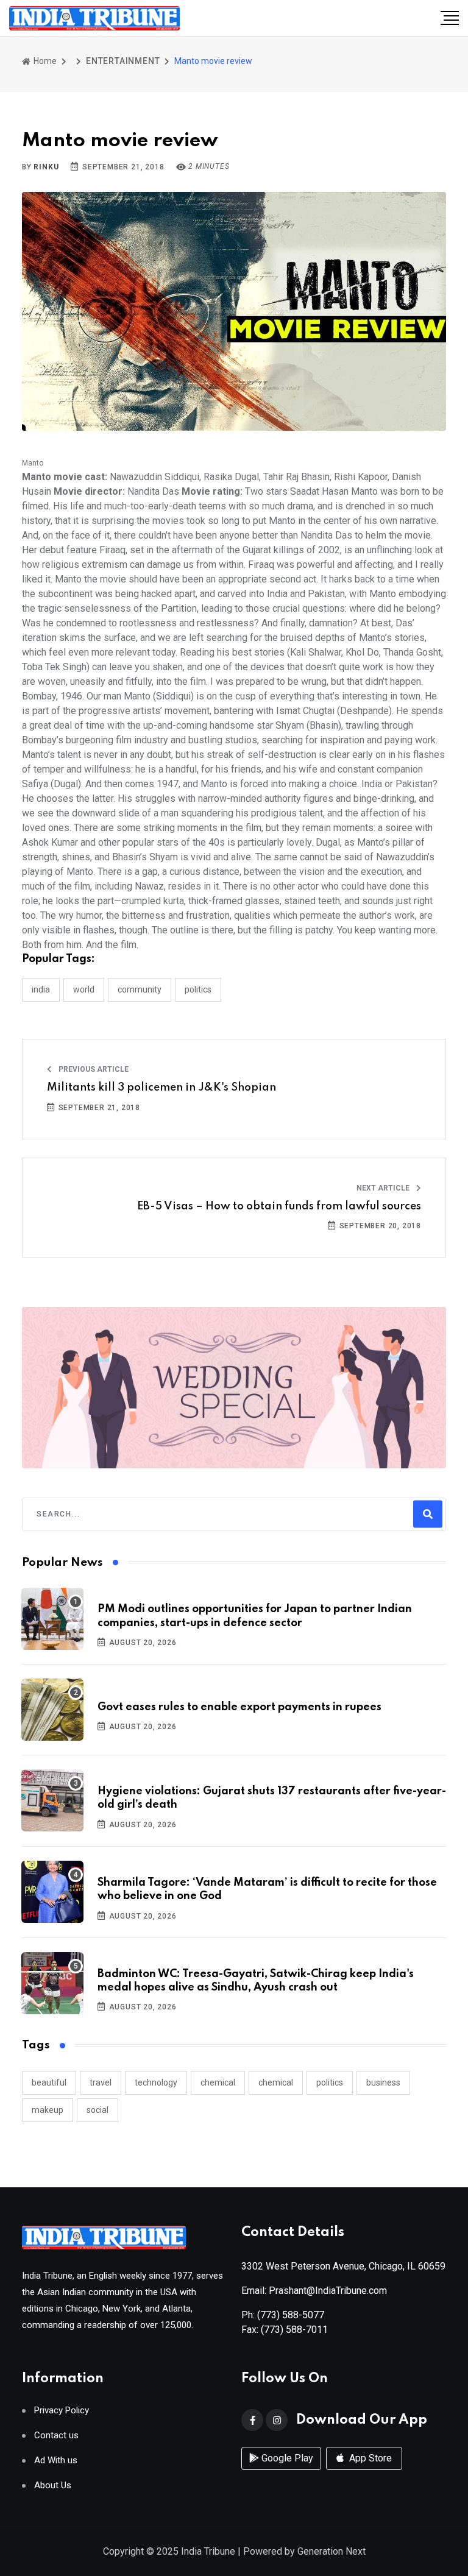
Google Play (286, 2458)
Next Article (384, 1188)
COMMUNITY (140, 989)
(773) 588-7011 (294, 2330)
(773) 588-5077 (291, 2315)
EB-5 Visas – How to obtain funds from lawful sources (279, 1206)
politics (330, 2082)
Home (44, 61)
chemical (218, 2082)
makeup (48, 2110)
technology (156, 2082)
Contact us (56, 2436)
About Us (53, 2486)
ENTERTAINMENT (123, 61)
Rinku (46, 167)
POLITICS (198, 989)
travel (101, 2082)
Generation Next (331, 2551)
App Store (369, 2458)
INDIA (41, 989)
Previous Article (93, 1069)
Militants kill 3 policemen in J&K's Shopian (161, 1088)
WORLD (84, 989)
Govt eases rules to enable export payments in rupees (239, 1707)
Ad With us (56, 2461)
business (383, 2082)
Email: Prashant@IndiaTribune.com (314, 2291)
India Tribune (208, 2551)
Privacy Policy (62, 2411)
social (97, 2110)
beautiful (49, 2082)
